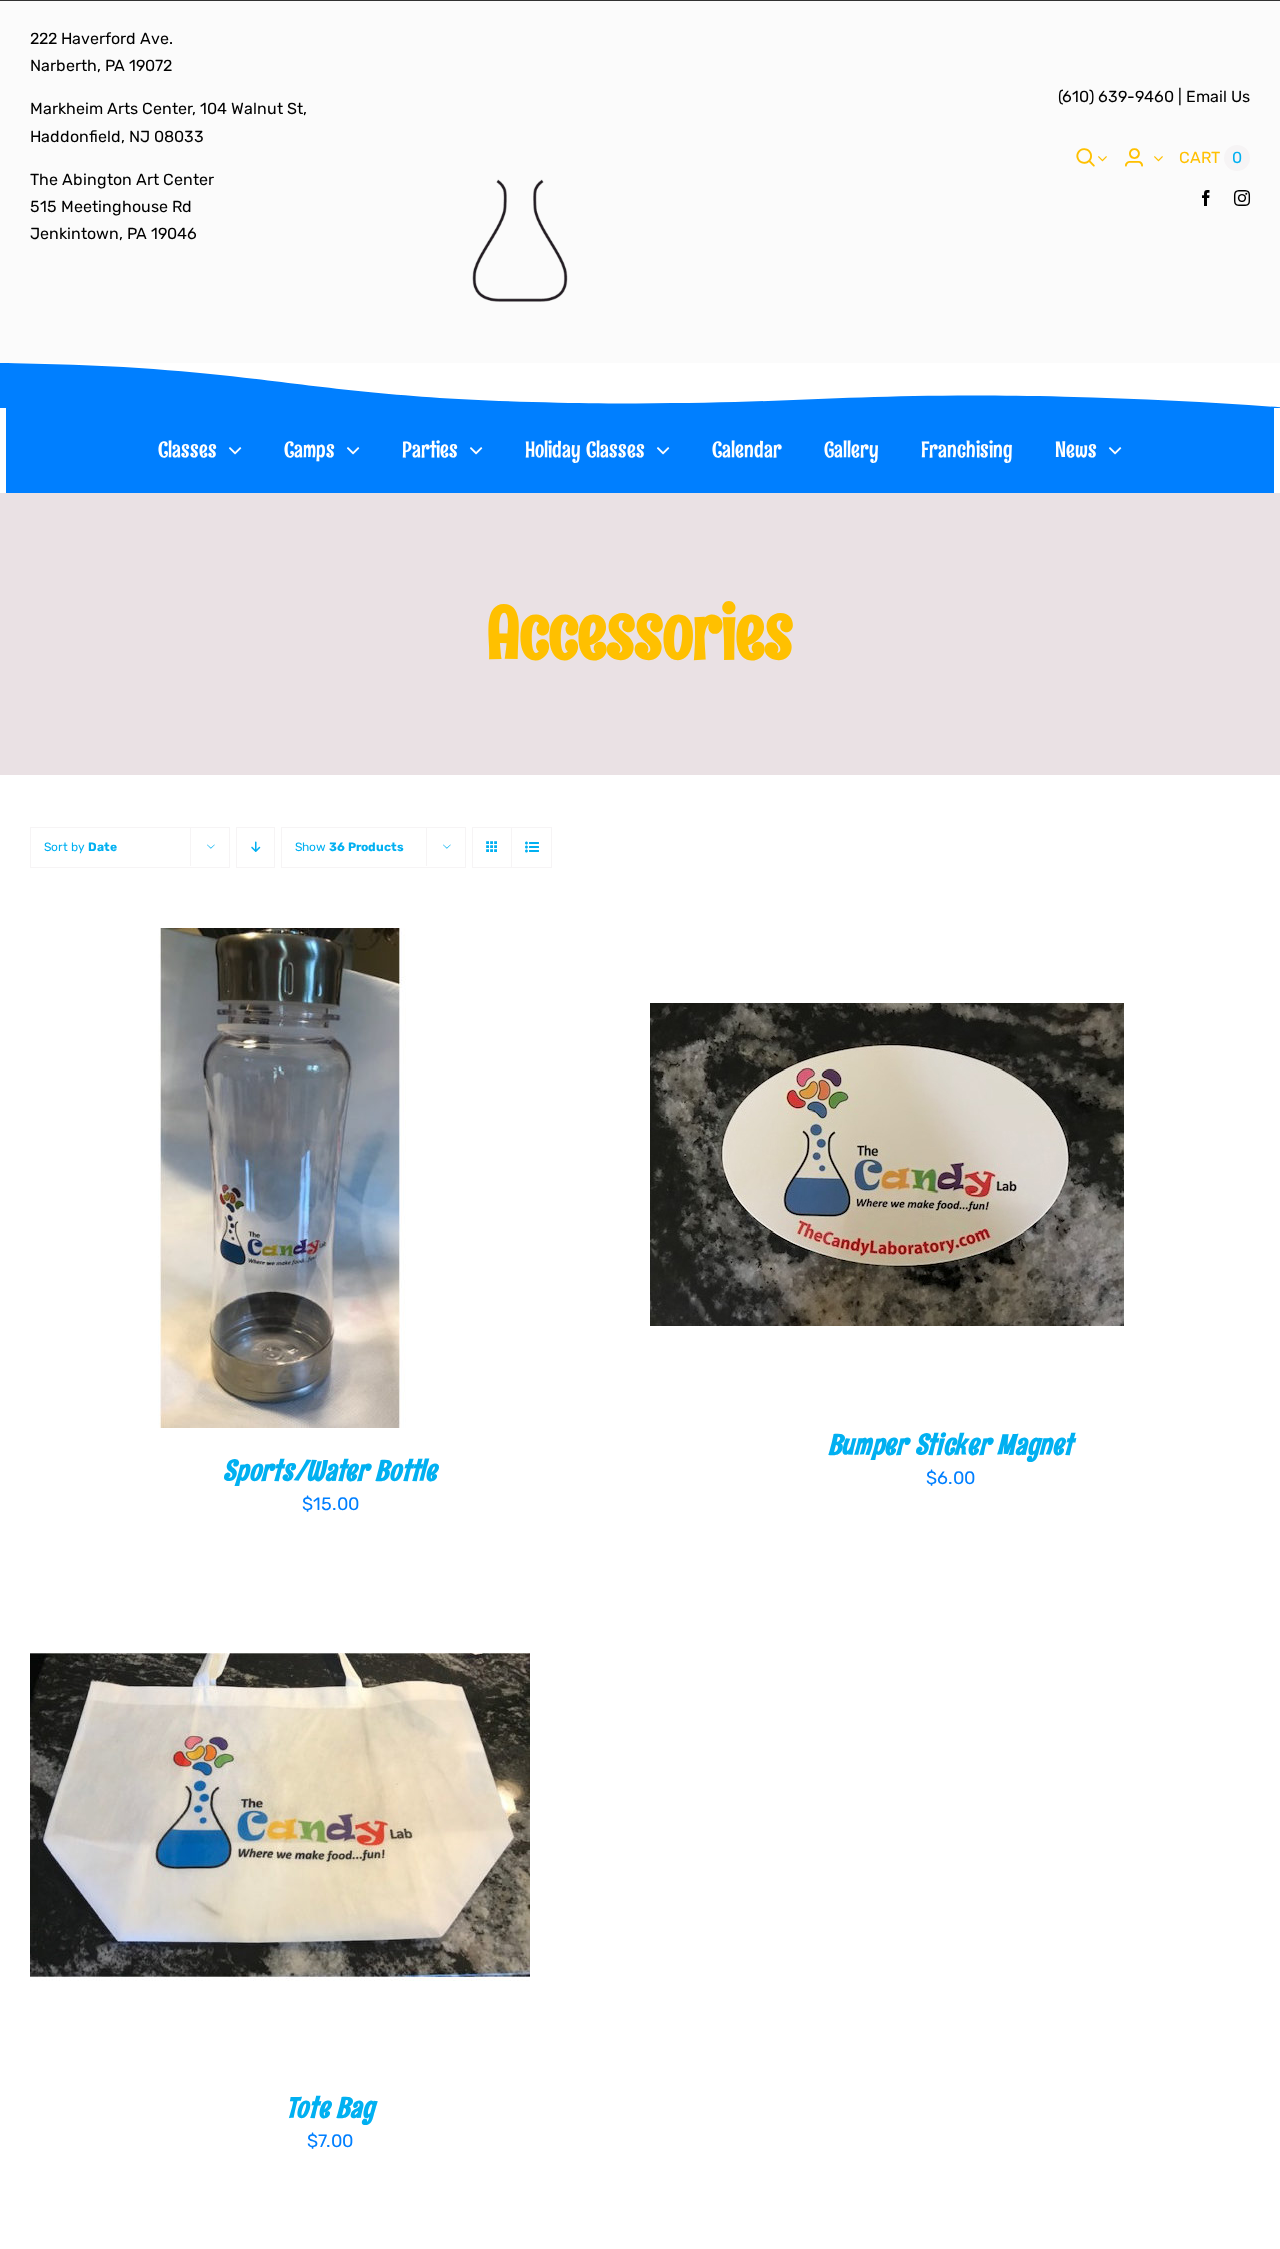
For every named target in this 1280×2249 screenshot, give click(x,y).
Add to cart (216, 1181)
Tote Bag (330, 2107)
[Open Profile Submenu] (1154, 158)
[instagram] (1242, 198)
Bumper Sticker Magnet (950, 1444)
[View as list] (531, 847)
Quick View (351, 1181)
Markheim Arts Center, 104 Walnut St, (168, 108)
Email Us (1218, 96)
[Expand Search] (1102, 158)
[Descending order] (255, 847)
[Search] (1086, 158)
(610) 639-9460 (1116, 96)
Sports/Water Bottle (329, 1470)
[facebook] (1206, 198)
